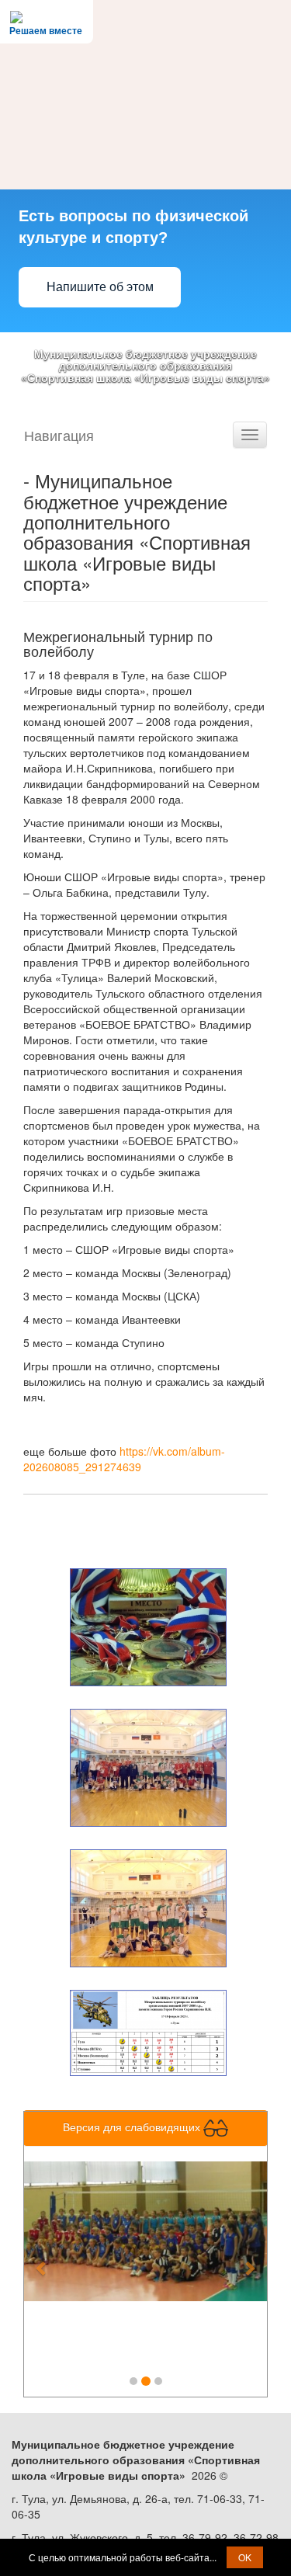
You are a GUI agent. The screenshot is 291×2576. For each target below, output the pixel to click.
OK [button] (245, 2557)
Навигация (59, 435)
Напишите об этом (100, 287)
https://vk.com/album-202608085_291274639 (124, 1459)
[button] (42, 2260)
